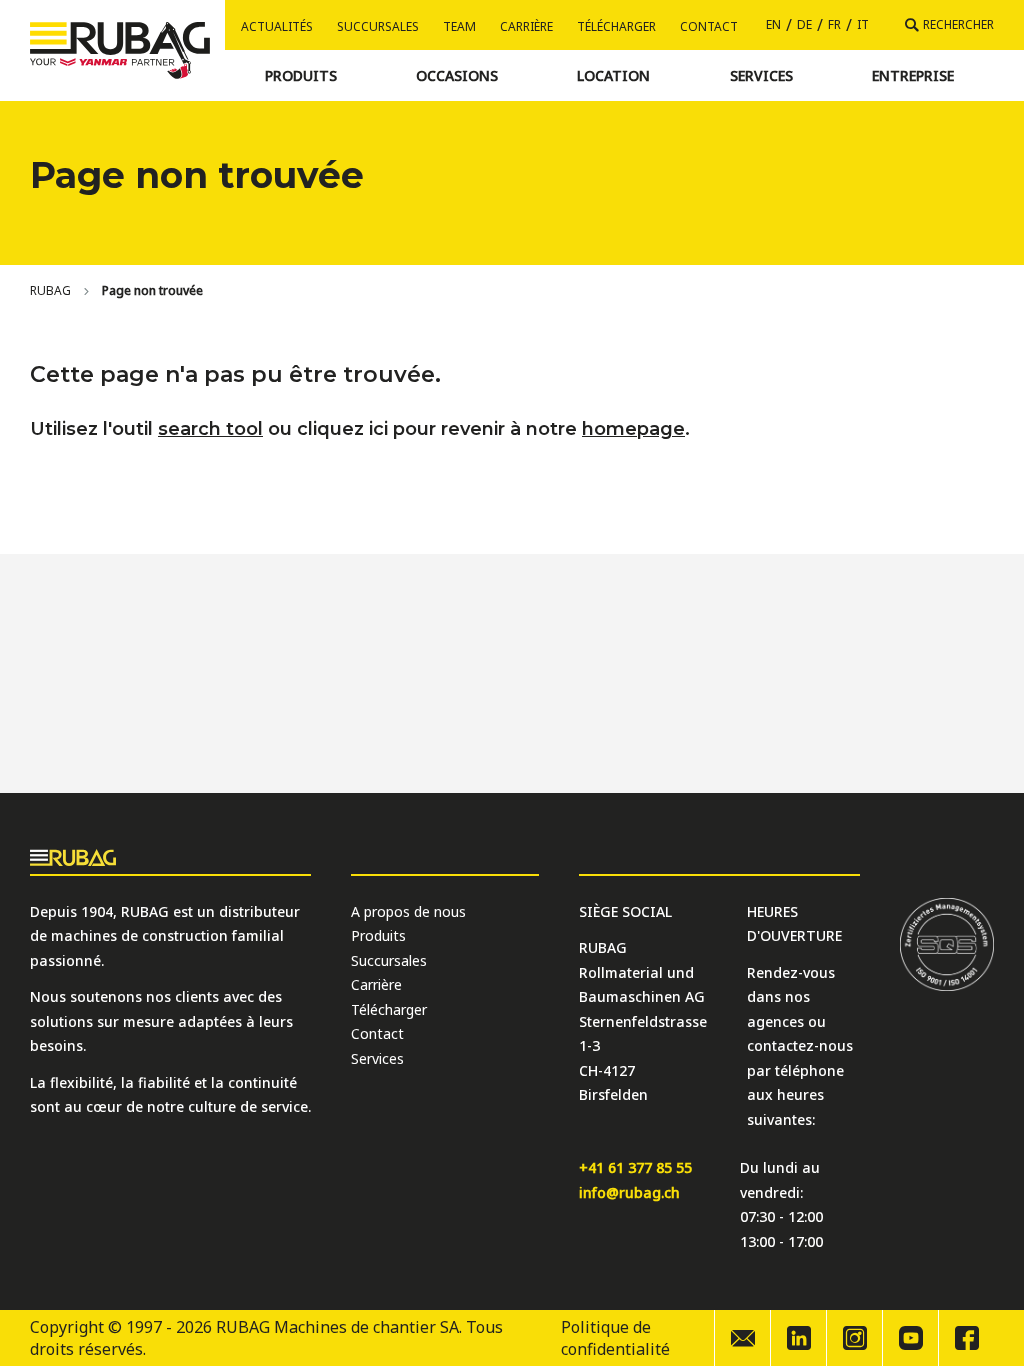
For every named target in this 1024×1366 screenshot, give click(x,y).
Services (377, 1058)
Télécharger (616, 26)
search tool (210, 429)
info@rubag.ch (629, 1192)
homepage (633, 429)
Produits (378, 935)
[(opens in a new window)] (798, 1338)
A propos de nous (408, 911)
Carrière (526, 26)
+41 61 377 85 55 (635, 1167)
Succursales (378, 26)
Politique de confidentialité (615, 1338)
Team (459, 26)
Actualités (277, 26)
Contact (709, 26)
